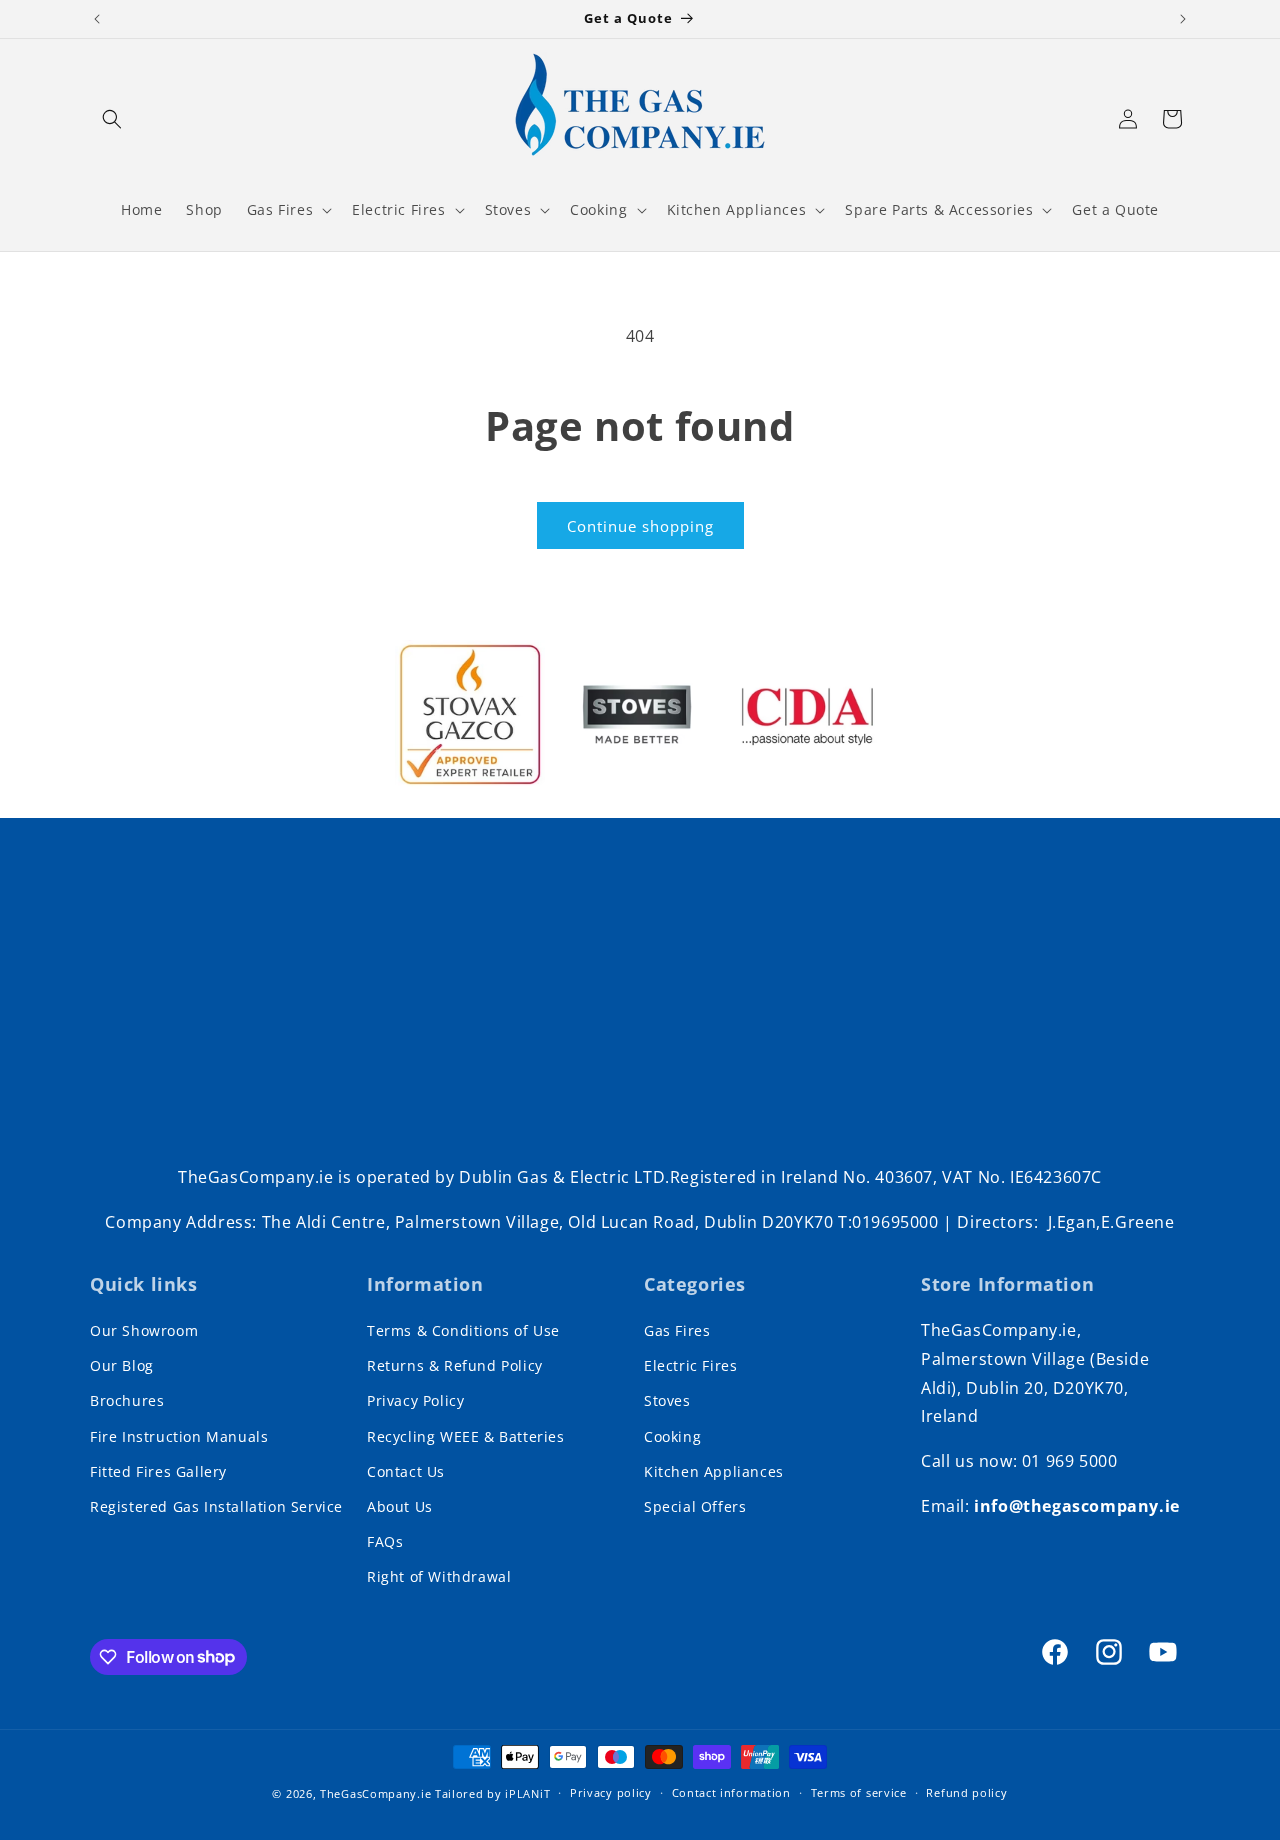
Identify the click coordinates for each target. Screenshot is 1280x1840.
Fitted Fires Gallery (158, 1471)
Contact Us (406, 1471)
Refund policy (966, 1792)
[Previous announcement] (97, 19)
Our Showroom (144, 1330)
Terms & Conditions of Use (463, 1330)
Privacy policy (611, 1792)
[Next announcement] (1183, 19)
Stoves (667, 1400)
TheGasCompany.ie (375, 1793)
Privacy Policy (415, 1400)
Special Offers (695, 1506)
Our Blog (122, 1365)
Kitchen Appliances (714, 1471)
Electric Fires (690, 1365)
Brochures (127, 1400)
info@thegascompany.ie (1077, 1506)
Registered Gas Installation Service (216, 1506)
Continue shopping (640, 526)
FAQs (385, 1541)
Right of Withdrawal (439, 1576)
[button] (112, 119)
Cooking (672, 1436)
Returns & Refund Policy (455, 1365)
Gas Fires (677, 1330)
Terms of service (859, 1792)
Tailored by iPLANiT (492, 1793)
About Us (400, 1506)
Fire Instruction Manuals (179, 1436)
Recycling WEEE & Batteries (466, 1436)
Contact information (731, 1792)
